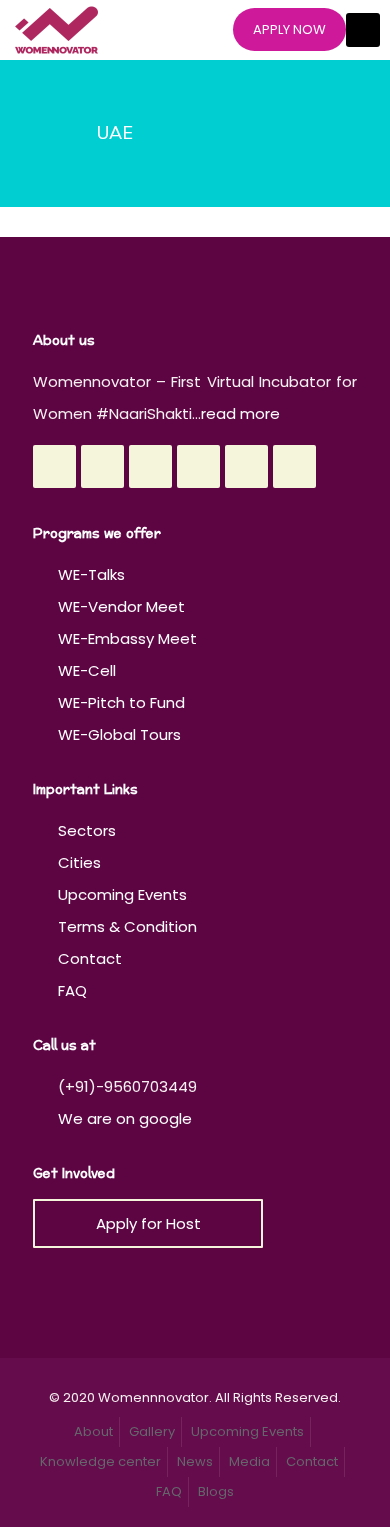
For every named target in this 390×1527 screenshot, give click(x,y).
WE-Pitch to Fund (121, 702)
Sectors (87, 830)
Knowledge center (100, 1461)
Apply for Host (148, 1223)
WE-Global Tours (119, 734)
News (195, 1461)
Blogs (216, 1491)
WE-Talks (91, 574)
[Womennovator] (56, 30)
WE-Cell (87, 670)
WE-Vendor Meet (121, 606)
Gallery (152, 1431)
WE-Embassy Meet (127, 638)
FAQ (72, 990)
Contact (90, 958)
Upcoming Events (122, 894)
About (93, 1431)
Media (249, 1461)
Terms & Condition (127, 926)
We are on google (123, 1118)
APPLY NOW (289, 29)
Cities (79, 862)
